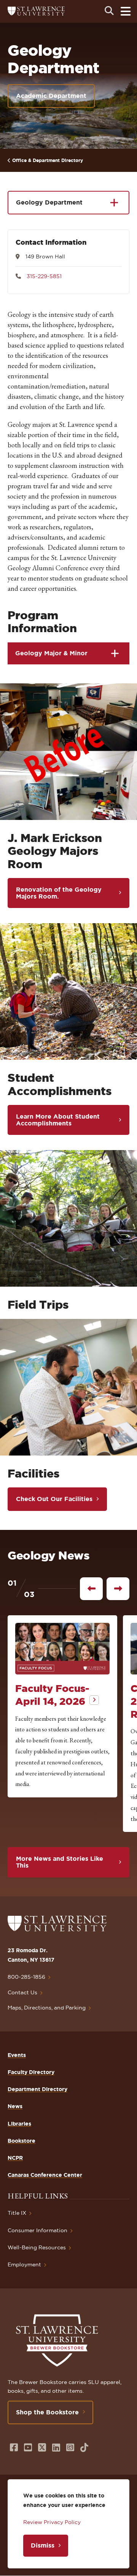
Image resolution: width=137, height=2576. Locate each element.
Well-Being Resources (37, 2247)
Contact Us (22, 1992)
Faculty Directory (31, 2072)
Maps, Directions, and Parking (47, 2008)
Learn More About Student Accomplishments (58, 1120)
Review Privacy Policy (52, 2522)
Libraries (19, 2124)
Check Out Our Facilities (54, 1499)
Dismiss (43, 2545)
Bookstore (22, 2141)
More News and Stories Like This (60, 1862)
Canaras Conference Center (45, 2175)
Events (17, 2055)
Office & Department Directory (48, 160)
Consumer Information (37, 2230)
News (15, 2106)
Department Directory (37, 2089)
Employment (24, 2264)
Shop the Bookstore (47, 2412)
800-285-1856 (26, 1977)
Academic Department (51, 96)
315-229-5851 (44, 276)
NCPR (15, 2158)
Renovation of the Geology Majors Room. (59, 893)
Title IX (17, 2213)
